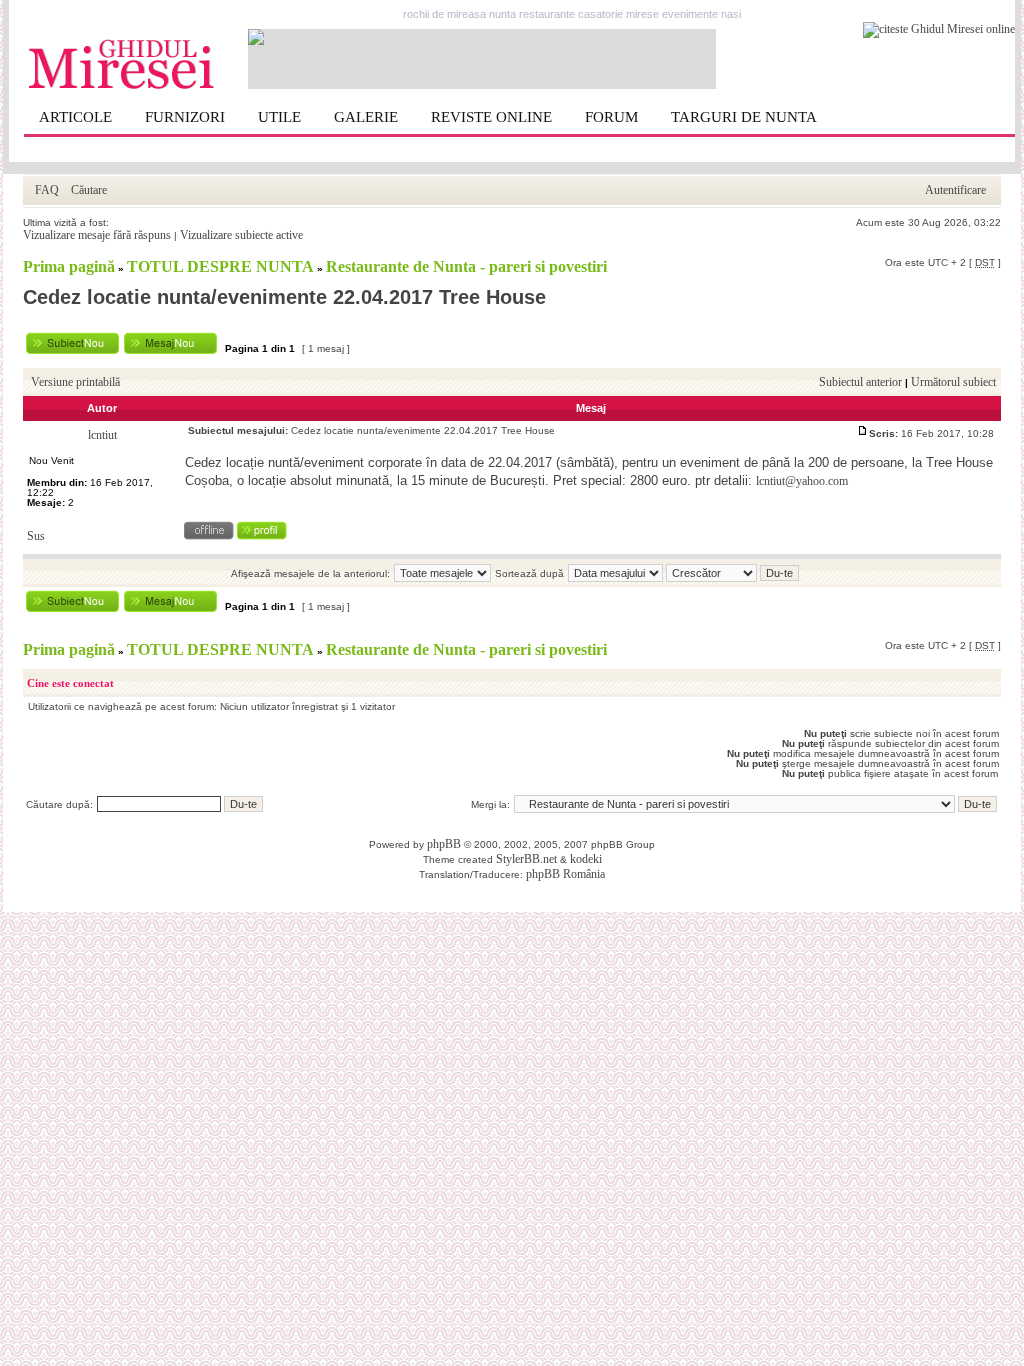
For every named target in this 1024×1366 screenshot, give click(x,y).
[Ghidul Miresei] (121, 86)
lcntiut (102, 435)
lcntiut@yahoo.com (802, 481)
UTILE (279, 117)
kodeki (586, 859)
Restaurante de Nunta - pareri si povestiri (466, 266)
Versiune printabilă (75, 382)
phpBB (444, 844)
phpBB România (565, 874)
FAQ (47, 190)
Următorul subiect (953, 382)
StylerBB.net (526, 859)
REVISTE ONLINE (491, 117)
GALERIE (366, 117)
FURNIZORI (185, 117)
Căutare (89, 190)
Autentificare (955, 190)
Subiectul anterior (860, 382)
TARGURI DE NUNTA (744, 117)
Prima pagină (69, 266)
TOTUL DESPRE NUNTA (220, 266)
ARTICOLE (75, 117)
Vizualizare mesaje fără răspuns (97, 235)
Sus (36, 536)
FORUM (611, 117)
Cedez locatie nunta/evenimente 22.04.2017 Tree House (284, 297)
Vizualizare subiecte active (241, 235)
